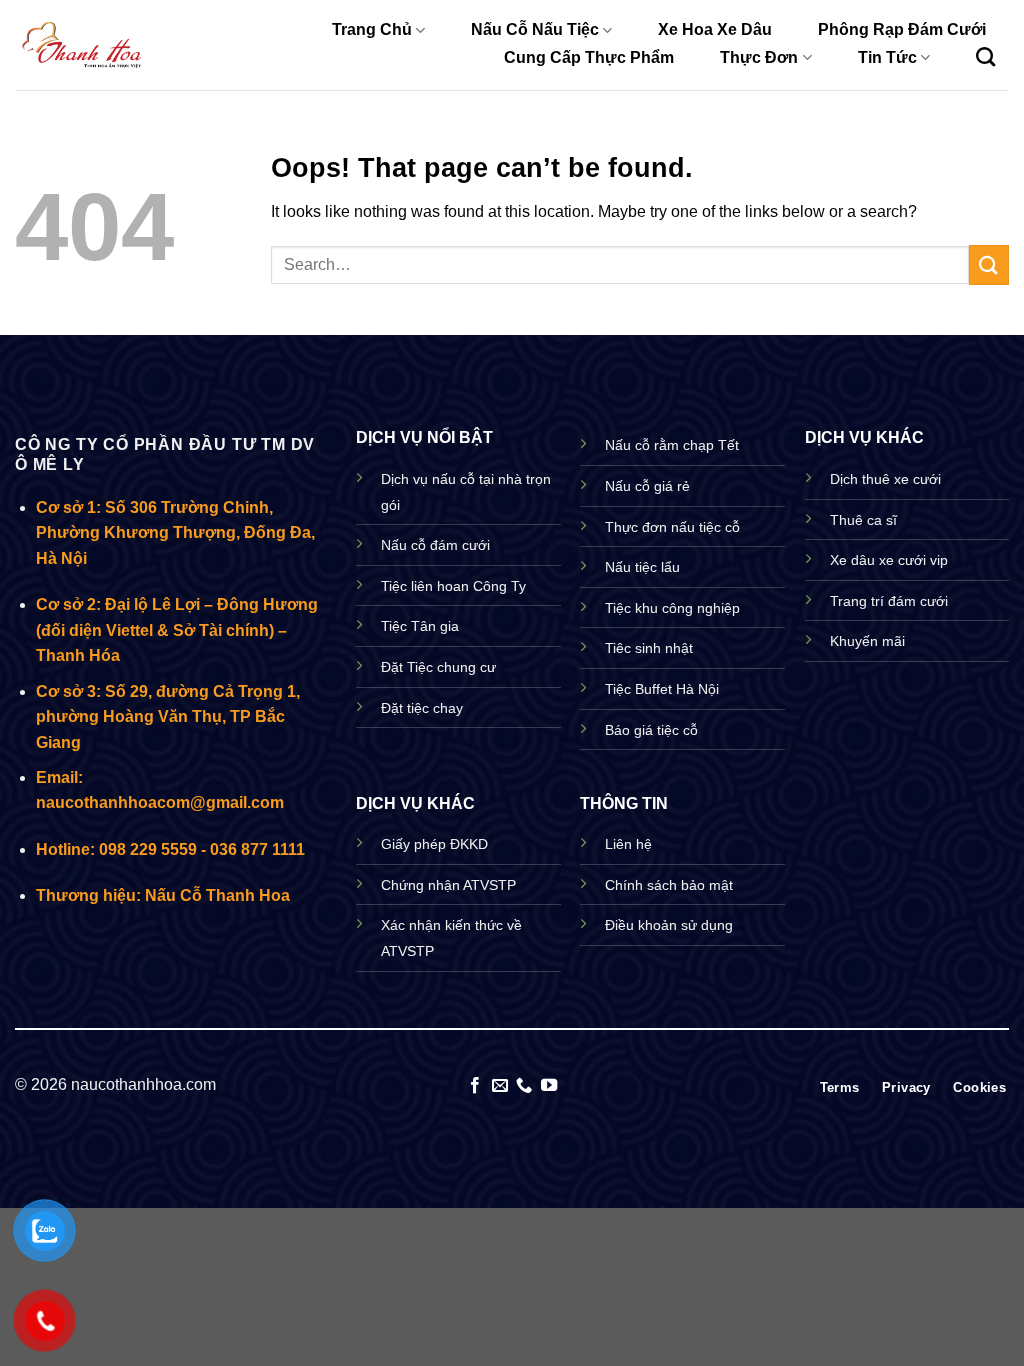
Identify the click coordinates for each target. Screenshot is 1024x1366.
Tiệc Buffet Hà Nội (662, 689)
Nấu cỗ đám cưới (435, 545)
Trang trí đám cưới (889, 601)
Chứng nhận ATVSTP (448, 885)
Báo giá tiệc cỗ (651, 730)
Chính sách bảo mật (669, 885)
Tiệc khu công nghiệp (672, 608)
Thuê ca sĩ (863, 520)
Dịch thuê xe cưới (885, 479)
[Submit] (989, 264)
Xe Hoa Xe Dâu (715, 29)
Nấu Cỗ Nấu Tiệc (535, 29)
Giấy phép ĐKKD (434, 844)
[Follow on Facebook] (475, 1086)
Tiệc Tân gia (420, 626)
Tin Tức (887, 57)
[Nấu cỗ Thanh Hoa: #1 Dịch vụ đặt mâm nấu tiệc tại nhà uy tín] (83, 45)
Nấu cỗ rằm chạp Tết (672, 445)
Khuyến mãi (867, 641)
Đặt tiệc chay (422, 708)
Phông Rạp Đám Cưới (902, 29)
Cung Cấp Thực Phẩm (589, 57)
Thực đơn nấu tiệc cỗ (672, 527)
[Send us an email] (500, 1086)
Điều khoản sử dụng (669, 925)
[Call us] (524, 1086)
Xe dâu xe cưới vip (889, 560)
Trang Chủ (372, 29)
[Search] (985, 56)
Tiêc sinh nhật (649, 648)
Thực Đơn (759, 57)
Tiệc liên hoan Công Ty (453, 586)
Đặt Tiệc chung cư (438, 667)
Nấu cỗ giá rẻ (647, 486)
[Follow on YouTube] (549, 1086)
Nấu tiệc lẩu (642, 567)
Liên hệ (628, 844)
